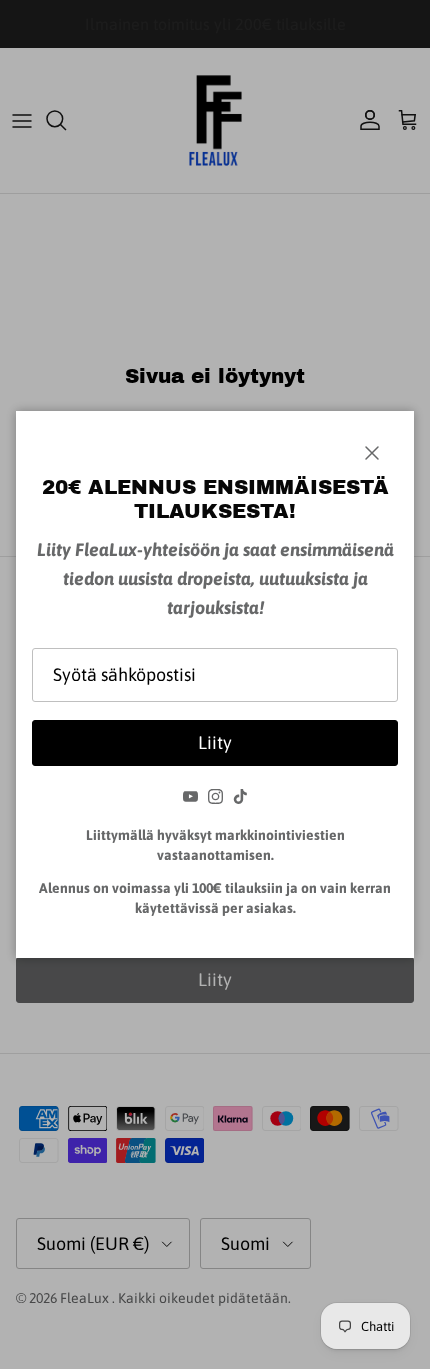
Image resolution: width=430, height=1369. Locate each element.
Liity (215, 742)
